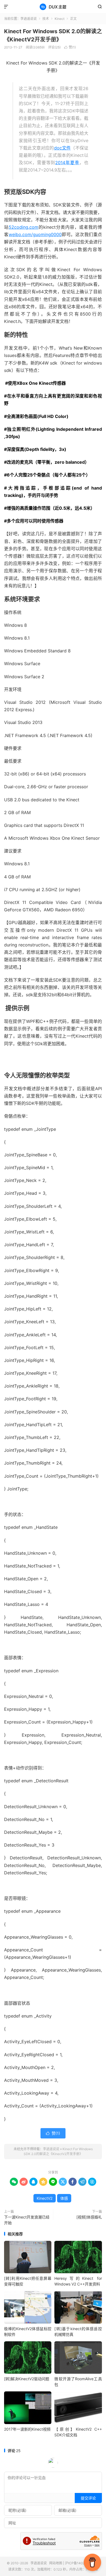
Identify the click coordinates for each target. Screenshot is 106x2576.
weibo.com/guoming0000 (35, 234)
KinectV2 (45, 2198)
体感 (64, 2198)
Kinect (60, 19)
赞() (70, 47)
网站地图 (56, 2563)
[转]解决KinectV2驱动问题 (27, 2379)
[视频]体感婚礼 (89, 2217)
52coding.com (24, 227)
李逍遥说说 (53, 7)
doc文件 (63, 148)
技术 (46, 19)
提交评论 (88, 2498)
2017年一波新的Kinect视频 (27, 2429)
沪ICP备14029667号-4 (82, 2563)
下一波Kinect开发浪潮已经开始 (27, 2220)
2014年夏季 (67, 163)
